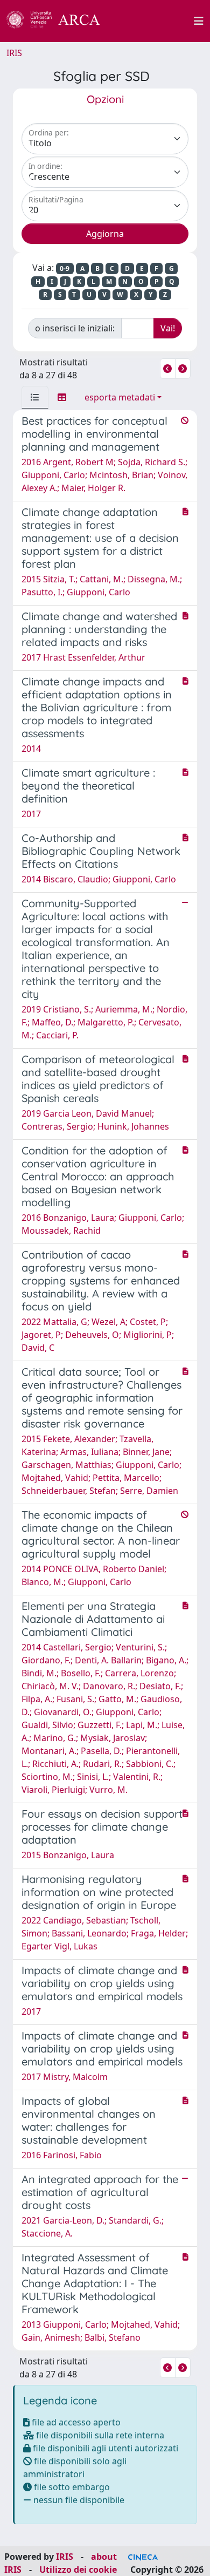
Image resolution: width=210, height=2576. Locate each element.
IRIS (14, 53)
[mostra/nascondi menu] (199, 21)
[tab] (35, 397)
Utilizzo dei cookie (78, 2570)
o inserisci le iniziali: (75, 328)
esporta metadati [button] (120, 397)
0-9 (65, 269)
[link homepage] (59, 21)
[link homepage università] (153, 21)
